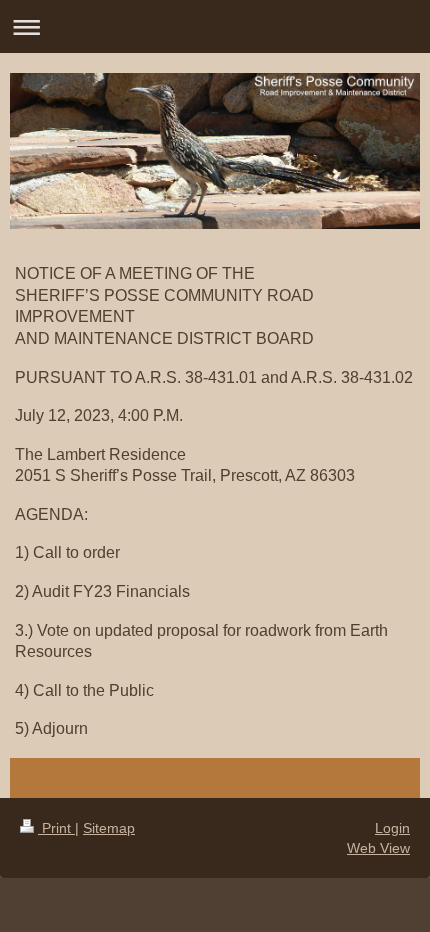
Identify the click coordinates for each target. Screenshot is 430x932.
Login (392, 828)
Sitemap (109, 828)
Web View (378, 848)
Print (56, 828)
